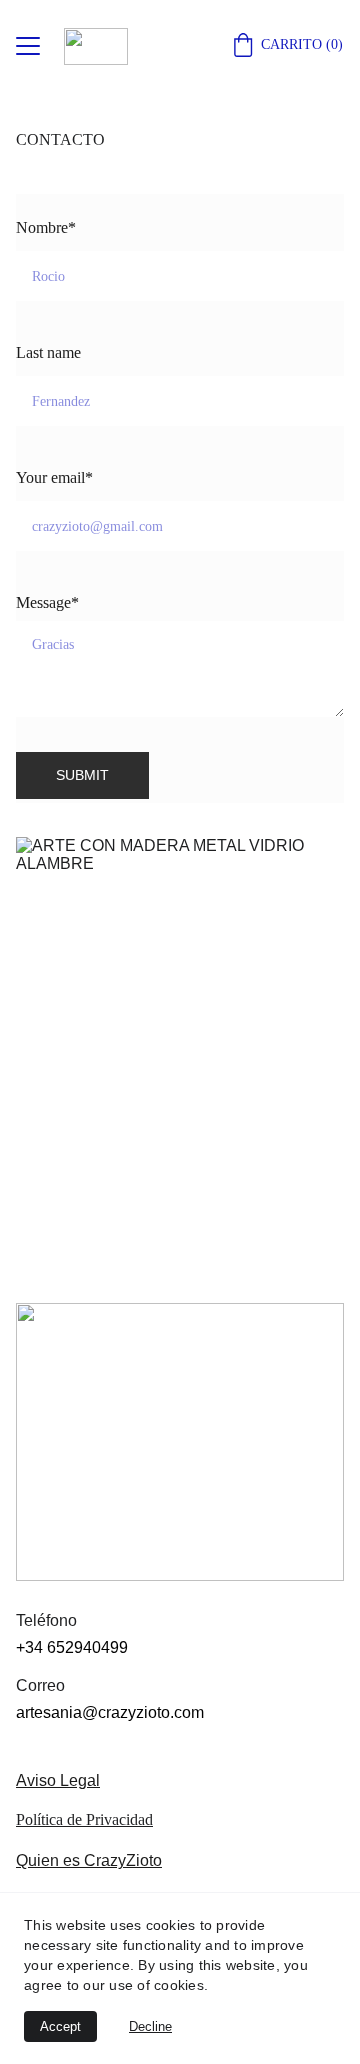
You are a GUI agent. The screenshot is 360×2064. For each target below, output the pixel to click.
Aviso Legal (58, 1780)
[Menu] (28, 46)
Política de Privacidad (84, 1819)
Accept (60, 2026)
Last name (48, 352)
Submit (82, 775)
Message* (47, 602)
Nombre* (46, 227)
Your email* (54, 477)
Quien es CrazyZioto (89, 1860)
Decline (150, 2026)
